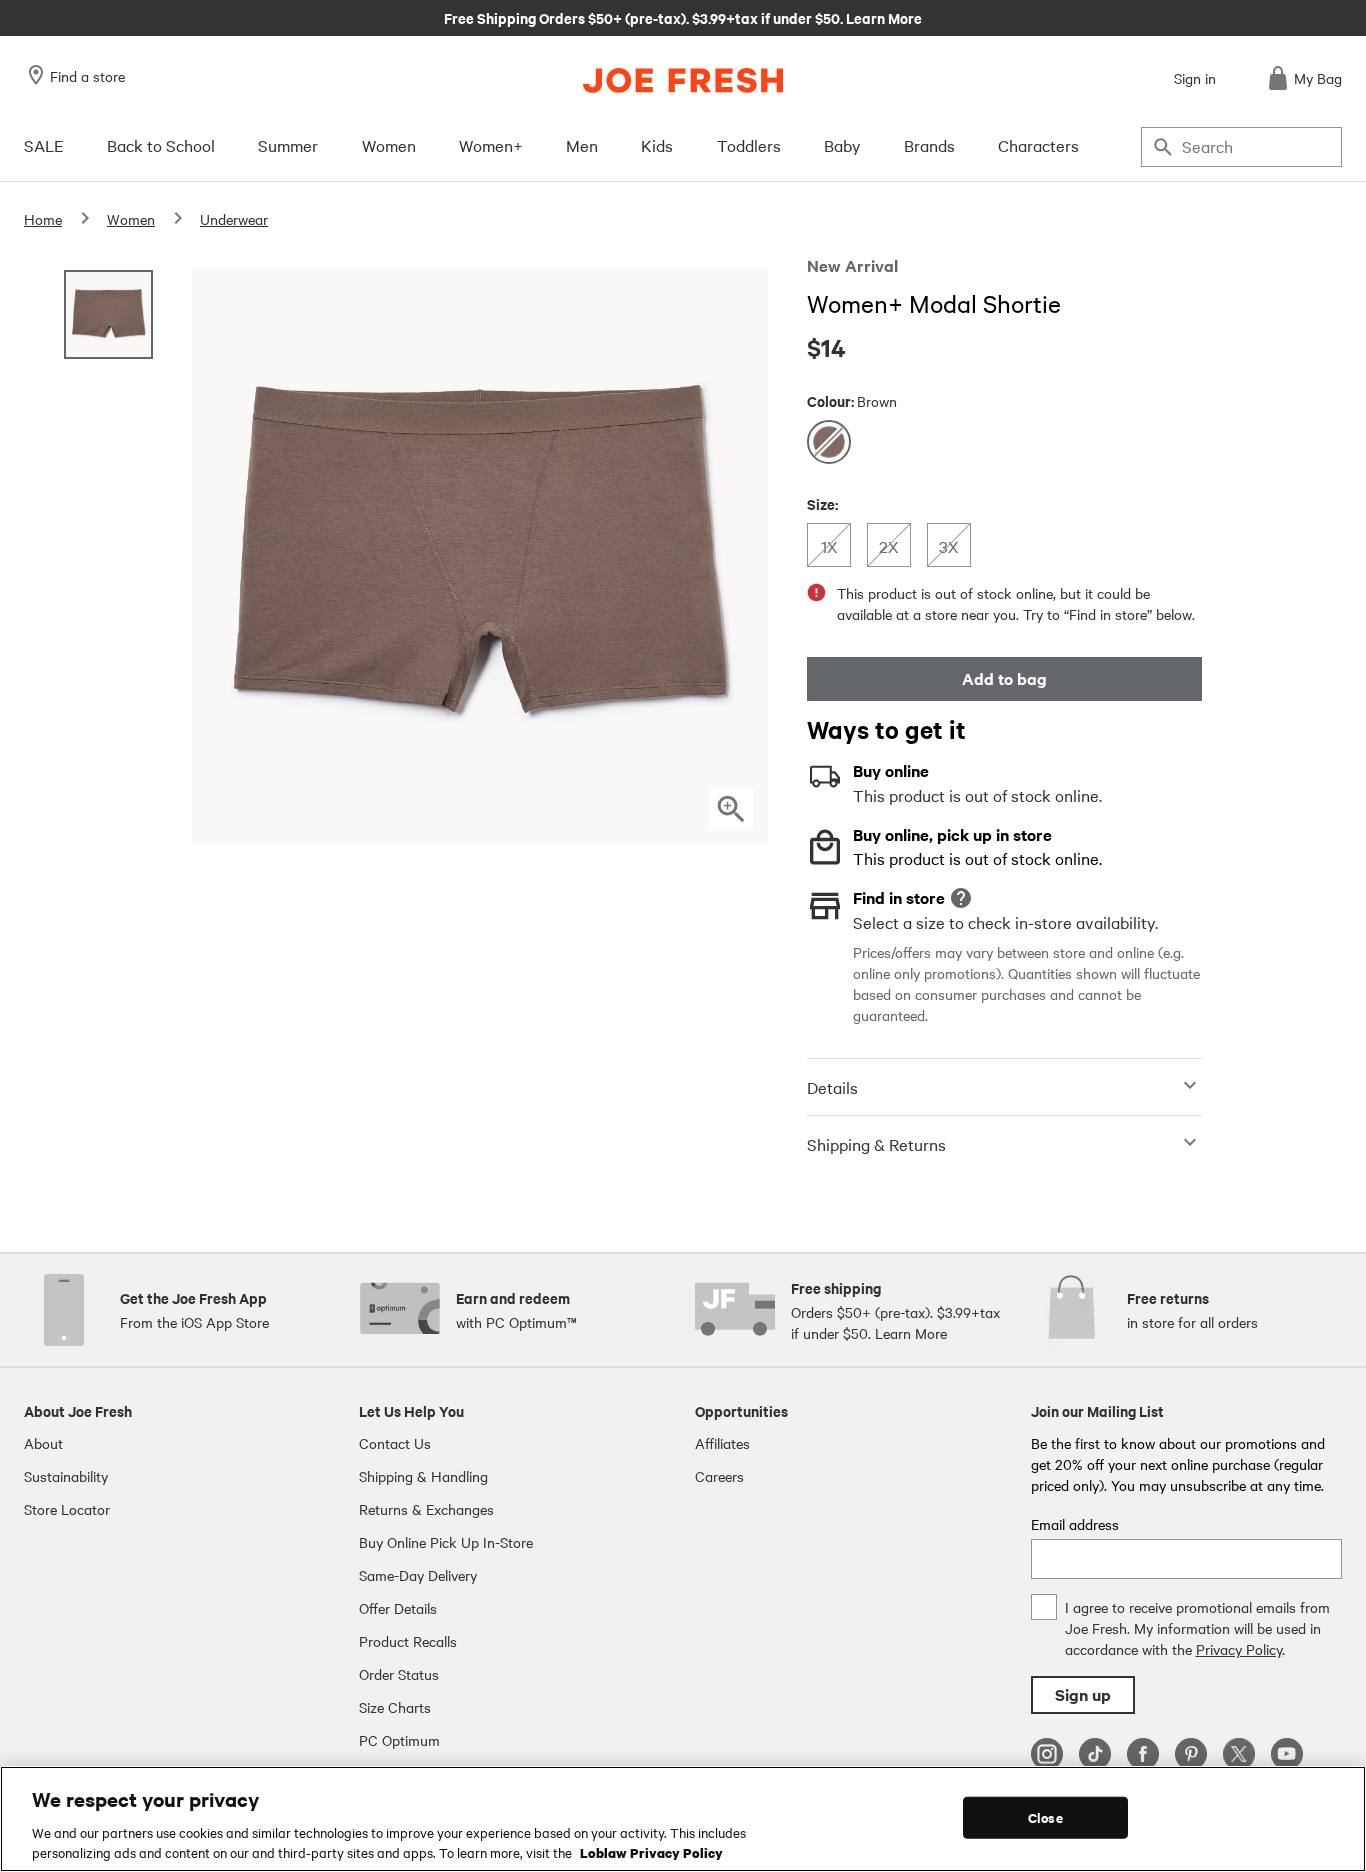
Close (1045, 1817)
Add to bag (1004, 678)
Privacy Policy (1239, 1649)
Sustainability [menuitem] (66, 1476)
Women (389, 145)
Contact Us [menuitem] (395, 1443)
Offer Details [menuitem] (398, 1608)
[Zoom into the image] (731, 809)
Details (832, 1087)
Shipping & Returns (876, 1144)
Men (582, 145)
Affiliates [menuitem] (722, 1443)
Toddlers (749, 145)
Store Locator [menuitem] (67, 1509)
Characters (1038, 145)
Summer (288, 145)
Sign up (1083, 1694)
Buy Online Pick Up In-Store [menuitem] (446, 1542)
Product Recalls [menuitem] (408, 1641)
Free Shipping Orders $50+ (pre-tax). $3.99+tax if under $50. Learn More (683, 17)
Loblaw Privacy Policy (651, 1851)
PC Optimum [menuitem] (399, 1740)
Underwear (234, 219)
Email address (1075, 1524)
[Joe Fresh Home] (683, 80)
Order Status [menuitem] (399, 1674)
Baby (842, 145)
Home (43, 219)
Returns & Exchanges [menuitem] (426, 1509)
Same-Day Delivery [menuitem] (418, 1575)
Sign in (1195, 78)
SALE (44, 145)
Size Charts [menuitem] (395, 1707)
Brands (929, 145)
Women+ (491, 145)
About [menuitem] (43, 1443)
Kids (657, 145)
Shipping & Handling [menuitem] (423, 1476)
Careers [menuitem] (719, 1476)
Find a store (87, 76)
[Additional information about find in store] (961, 898)
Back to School (161, 145)
